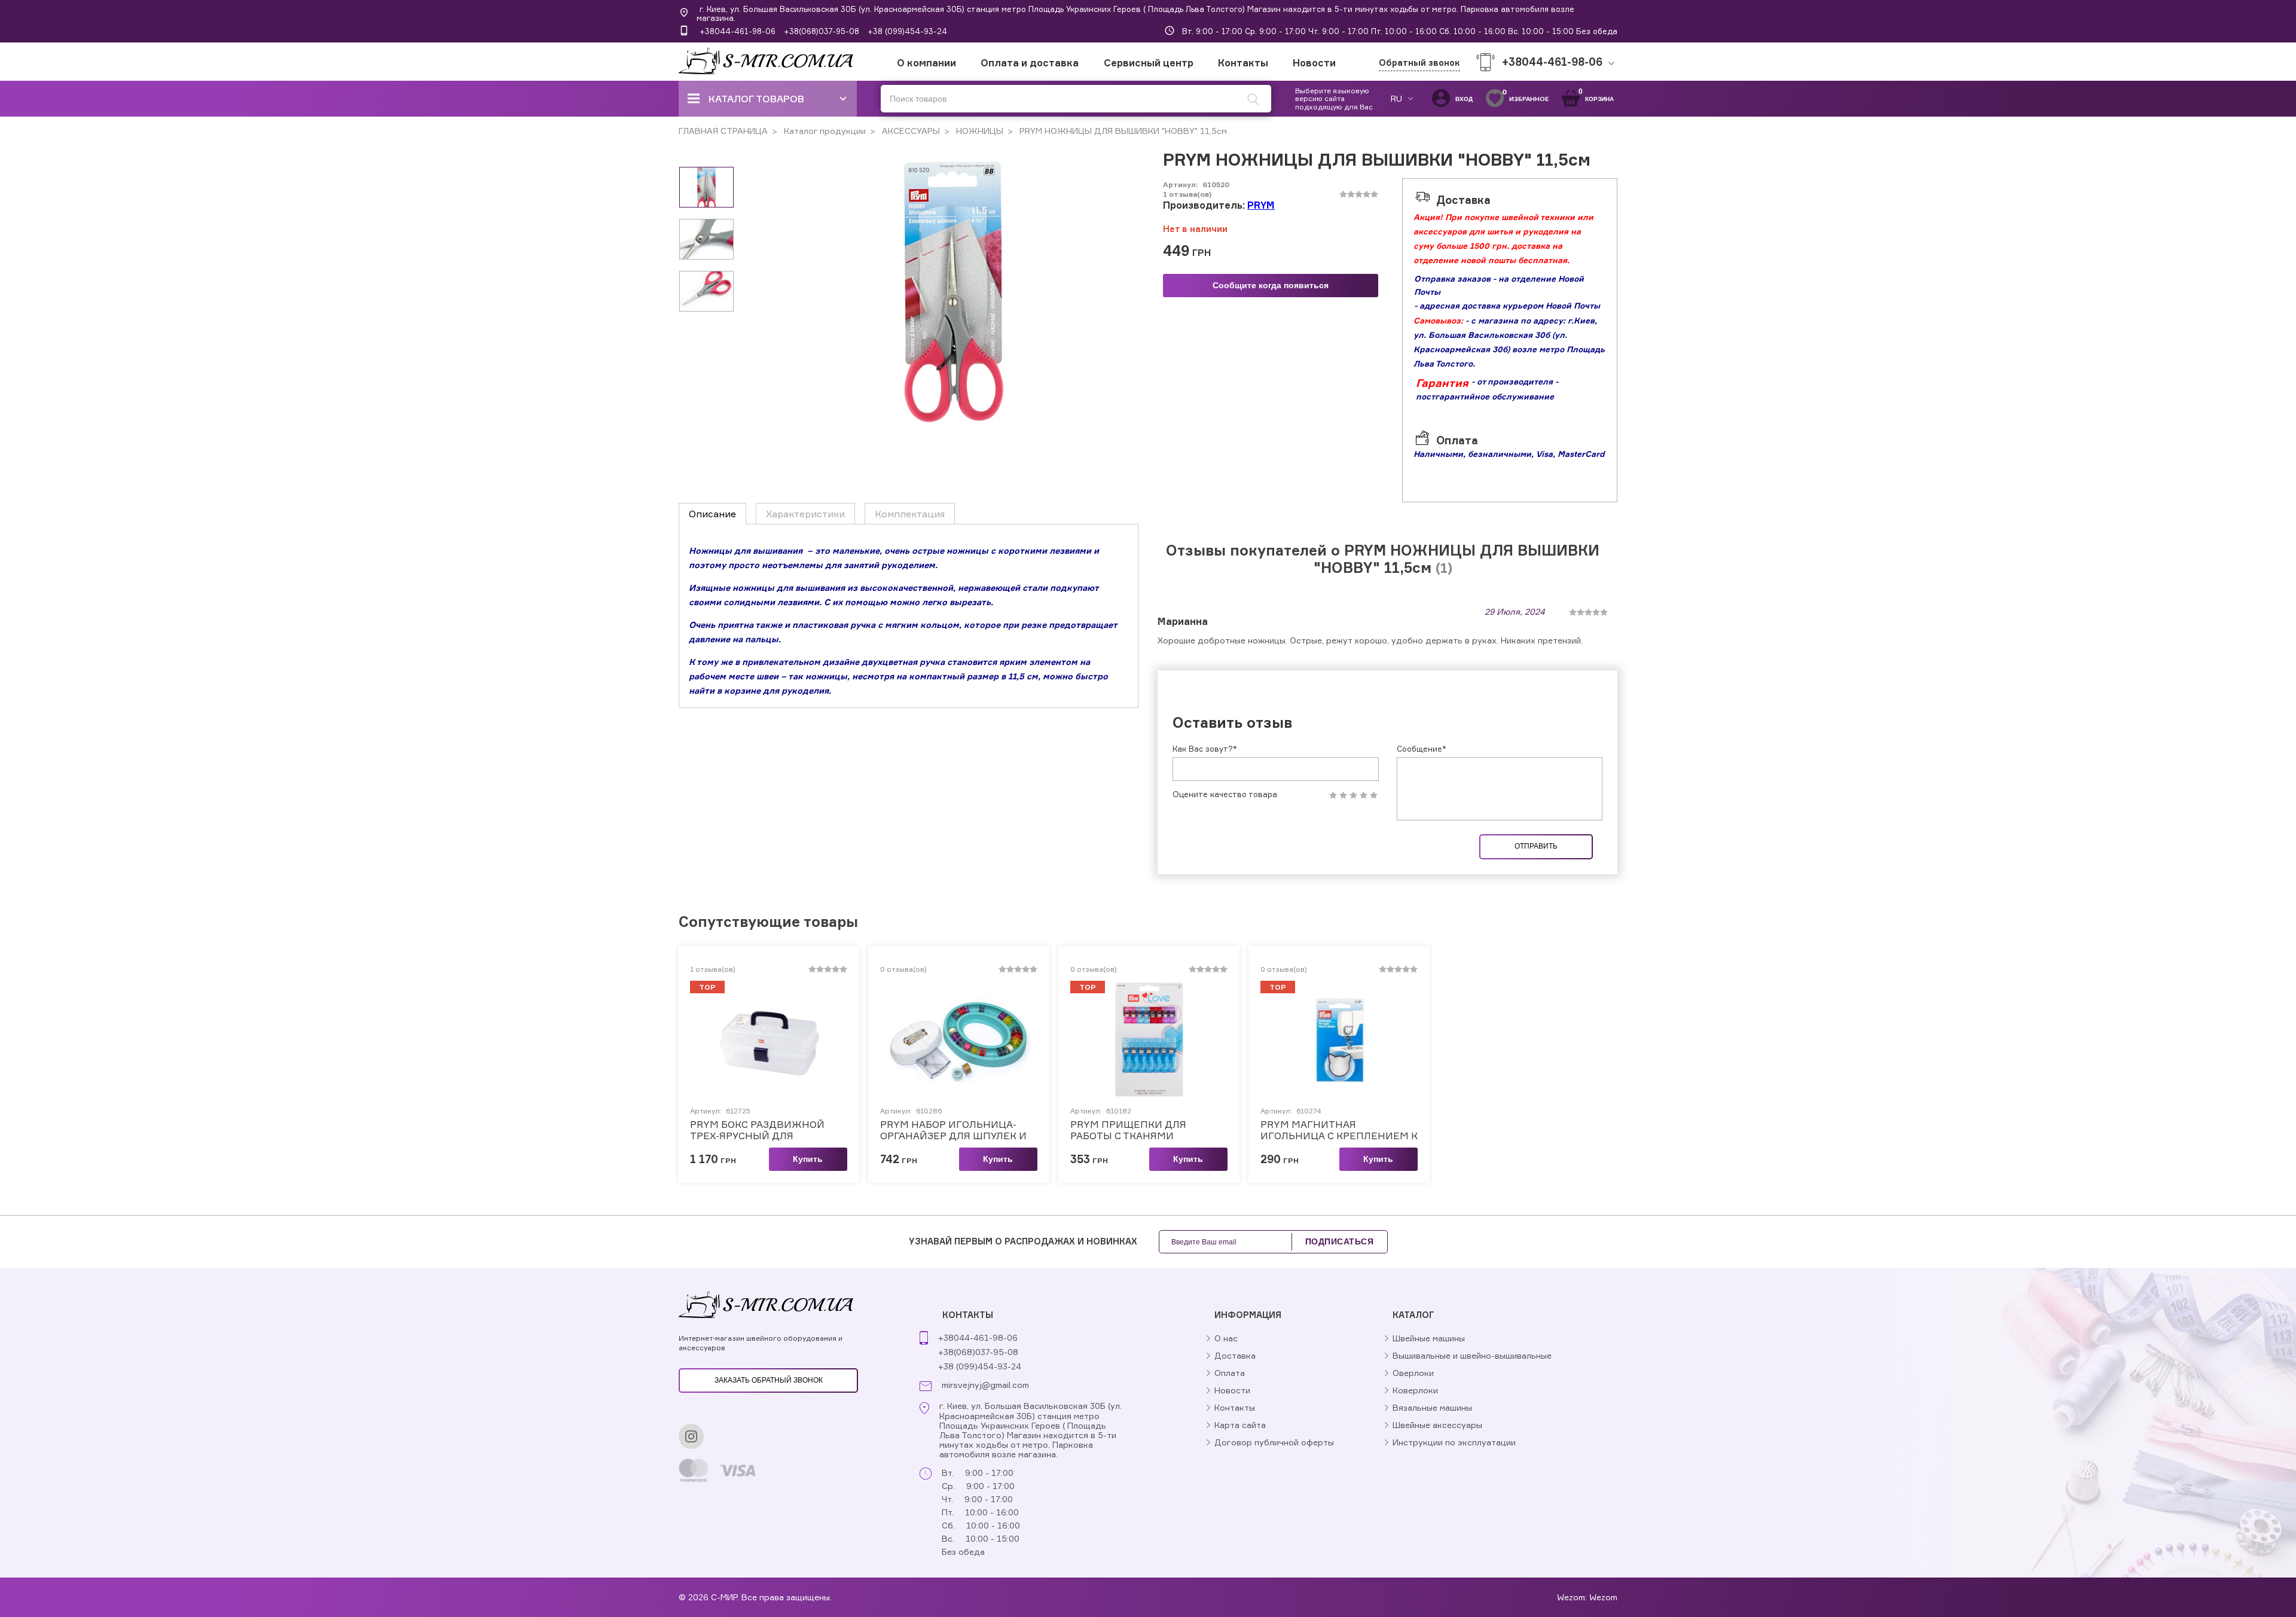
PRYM (1261, 205)
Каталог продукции (824, 131)
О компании (926, 63)
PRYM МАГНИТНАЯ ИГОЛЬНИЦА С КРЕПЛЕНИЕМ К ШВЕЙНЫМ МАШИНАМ (1339, 1130)
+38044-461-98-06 (738, 31)
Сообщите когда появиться (1271, 285)
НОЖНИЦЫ (978, 131)
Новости (1314, 63)
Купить (808, 1159)
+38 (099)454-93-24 (907, 31)
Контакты (1243, 63)
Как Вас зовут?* (1205, 749)
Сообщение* (1422, 749)
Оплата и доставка (1030, 63)
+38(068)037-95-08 (822, 31)
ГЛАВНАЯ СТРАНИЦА (723, 131)
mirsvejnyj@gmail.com (985, 1385)
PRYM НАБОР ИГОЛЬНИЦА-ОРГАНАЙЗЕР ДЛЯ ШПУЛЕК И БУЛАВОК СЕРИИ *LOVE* (953, 1130)
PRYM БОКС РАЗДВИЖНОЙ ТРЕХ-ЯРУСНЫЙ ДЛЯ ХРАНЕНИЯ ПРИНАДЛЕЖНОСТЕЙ (757, 1130)
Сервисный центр (1149, 63)
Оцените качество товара (1225, 794)
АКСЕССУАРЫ (910, 131)
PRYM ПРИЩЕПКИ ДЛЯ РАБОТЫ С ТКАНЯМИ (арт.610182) (1128, 1130)
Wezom (1603, 1597)
